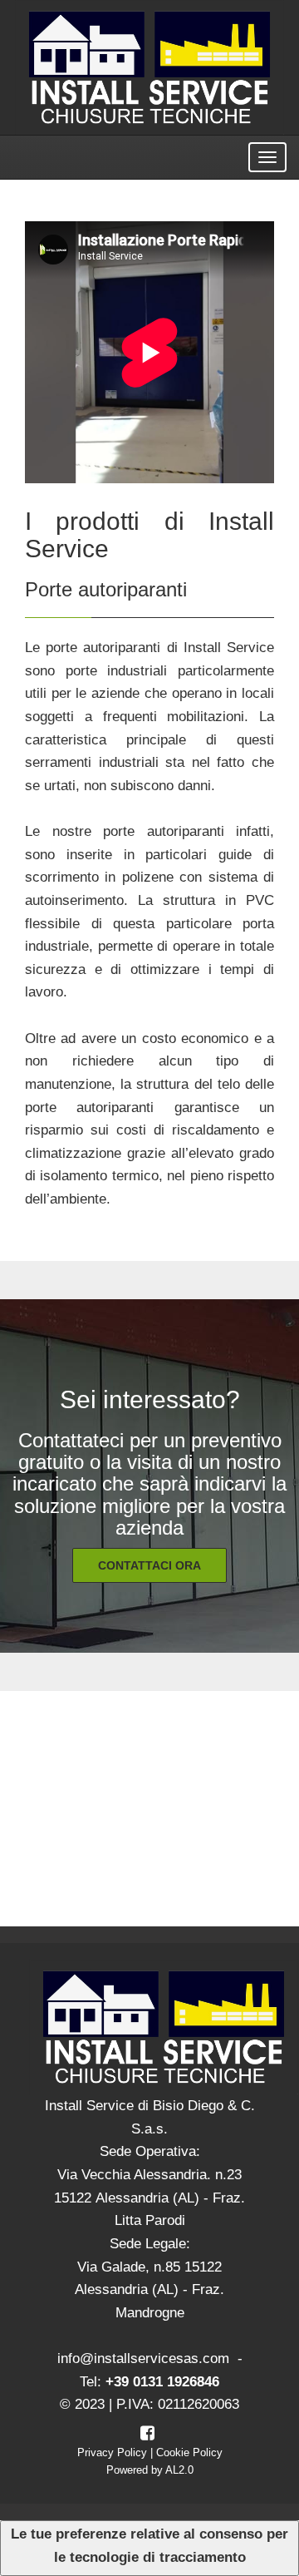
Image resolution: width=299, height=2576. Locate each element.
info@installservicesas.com (143, 2358)
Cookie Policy (189, 2452)
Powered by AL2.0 (150, 2470)
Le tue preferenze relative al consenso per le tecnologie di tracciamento (149, 2546)
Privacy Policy (112, 2452)
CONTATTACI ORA (149, 1565)
